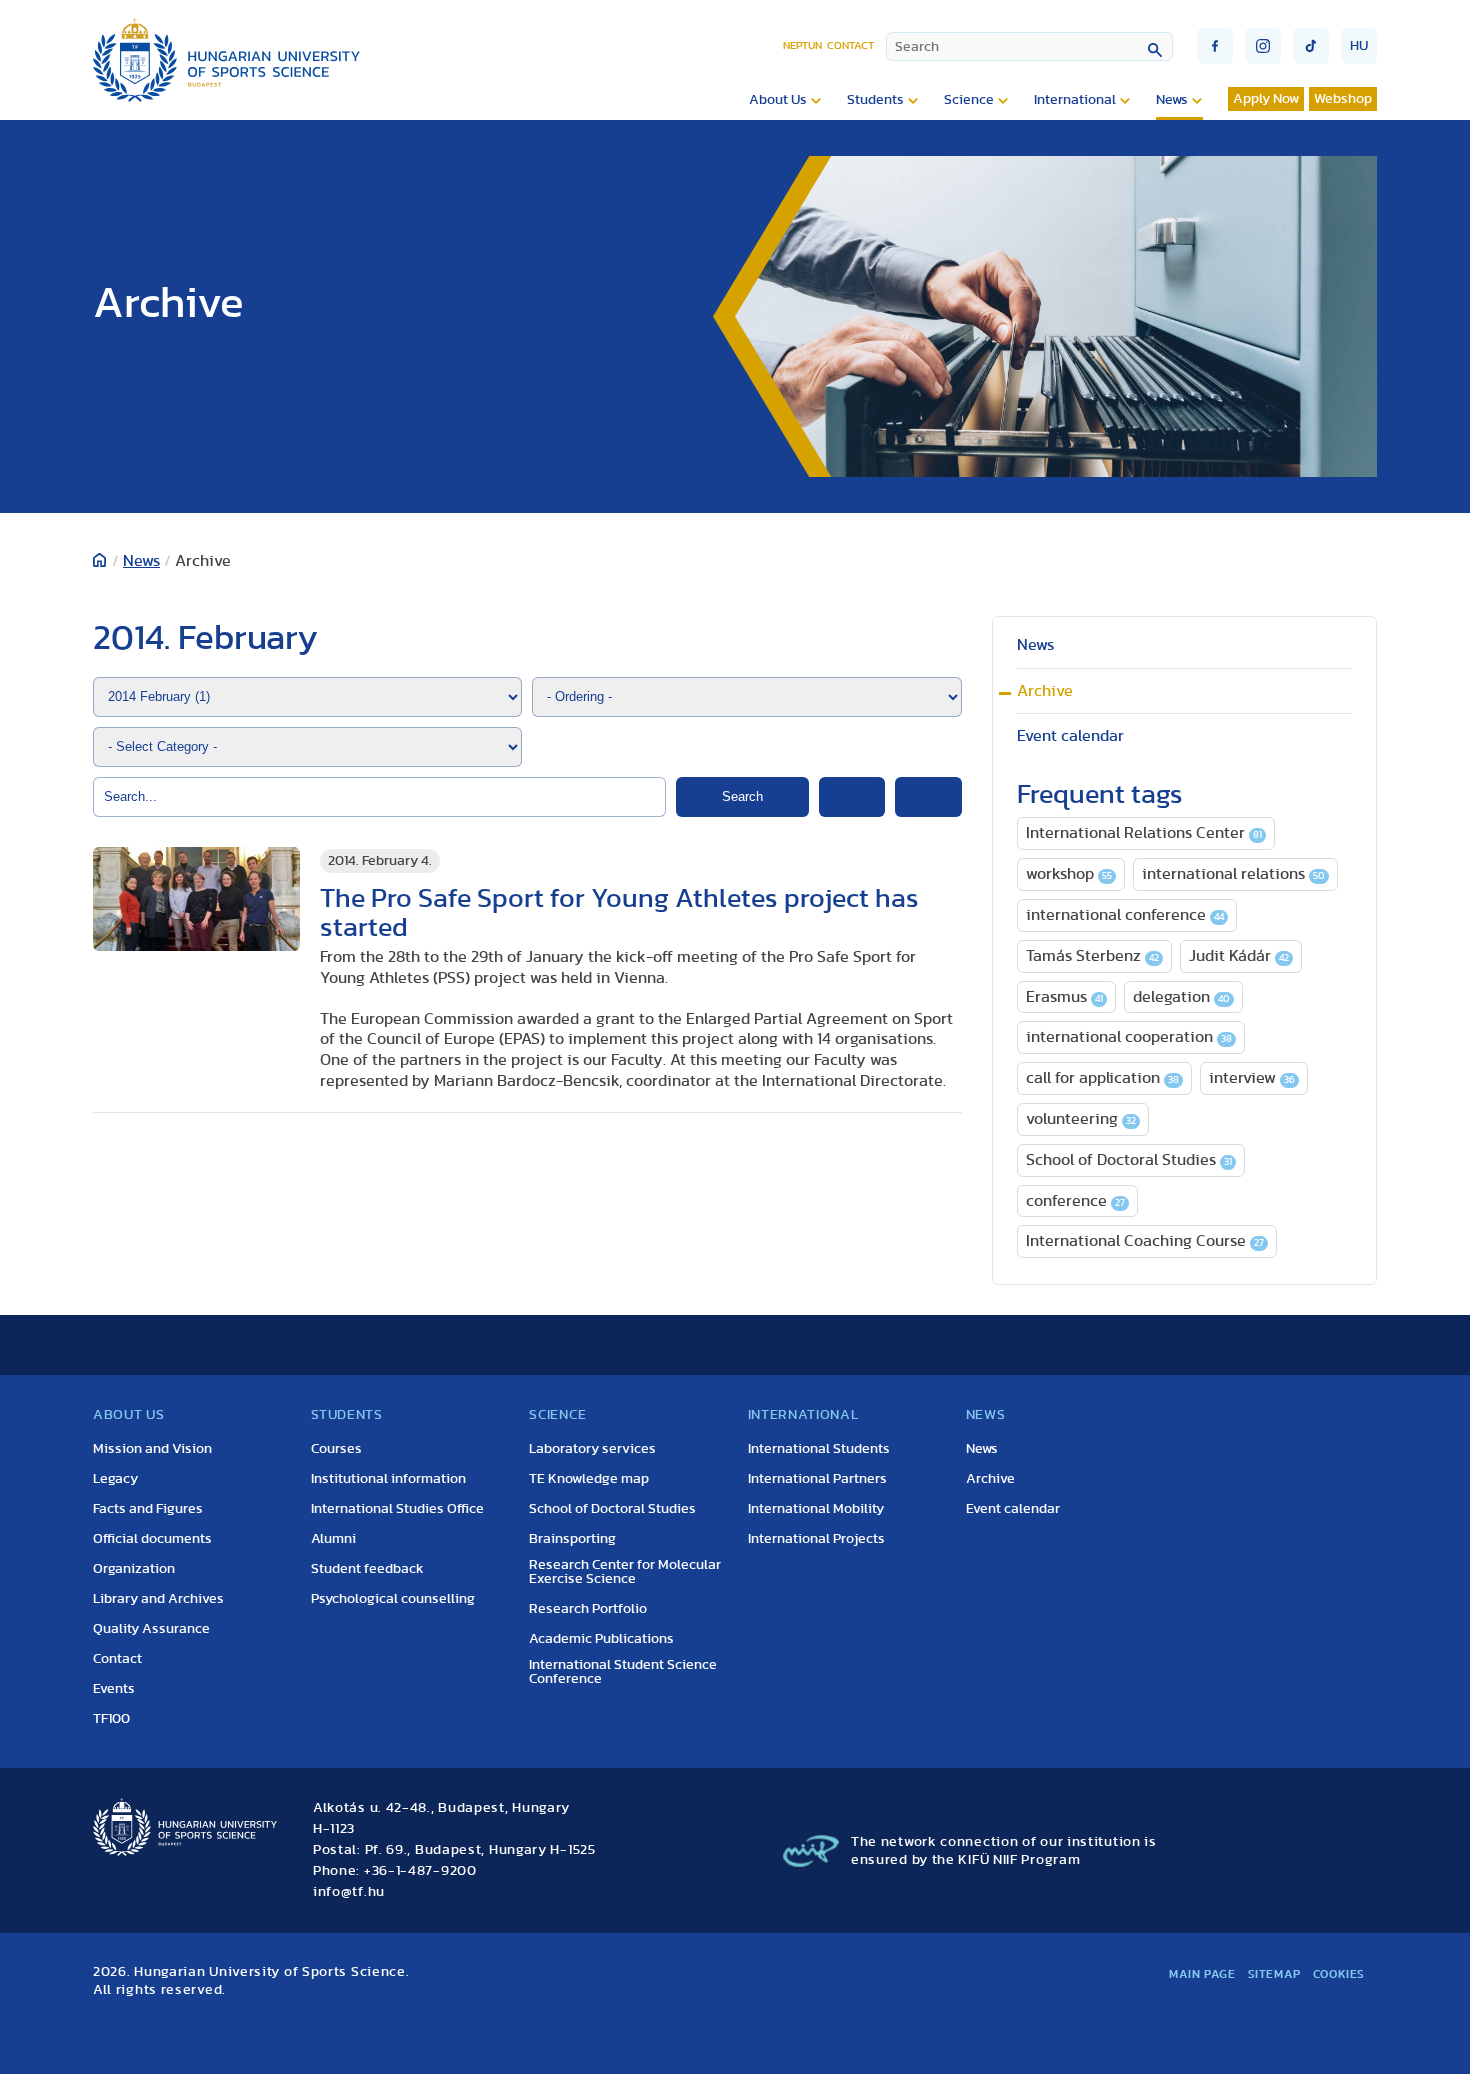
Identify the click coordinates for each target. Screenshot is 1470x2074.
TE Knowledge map (589, 1479)
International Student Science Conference (623, 1672)
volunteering (1081, 1119)
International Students (819, 1449)
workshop (1069, 874)
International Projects (816, 1539)
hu (1359, 46)
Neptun (802, 45)
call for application (1102, 1078)
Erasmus (1064, 997)
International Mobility (816, 1509)
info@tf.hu (349, 1892)
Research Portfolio (588, 1609)
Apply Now (1266, 99)
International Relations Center (1144, 833)
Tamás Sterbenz (1092, 956)
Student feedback (367, 1569)
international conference (1125, 915)
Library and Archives (158, 1599)
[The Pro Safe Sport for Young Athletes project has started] (196, 899)
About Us (778, 100)
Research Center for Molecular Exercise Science (625, 1572)
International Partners (817, 1479)
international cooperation (1129, 1037)
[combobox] (1029, 46)
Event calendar (1070, 736)
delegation (1181, 997)
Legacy (115, 1479)
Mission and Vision (152, 1449)
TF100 (111, 1719)
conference (1075, 1201)
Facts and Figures (148, 1509)
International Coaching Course (1145, 1241)
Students (875, 100)
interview (1252, 1078)
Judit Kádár (1239, 956)
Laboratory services (592, 1449)
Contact (850, 45)
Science (969, 100)
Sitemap (1274, 1974)
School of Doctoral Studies (1129, 1160)
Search (742, 796)
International (1075, 100)
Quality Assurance (151, 1629)
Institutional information (388, 1479)
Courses (336, 1449)
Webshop (1343, 99)
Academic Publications (601, 1639)
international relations (1233, 874)
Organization (134, 1569)
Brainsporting (572, 1539)
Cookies (1339, 1974)
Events (114, 1689)
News (1172, 100)
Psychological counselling (393, 1599)
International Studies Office (397, 1509)
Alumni (333, 1539)
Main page (1202, 1974)
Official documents (152, 1539)
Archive (1045, 691)
